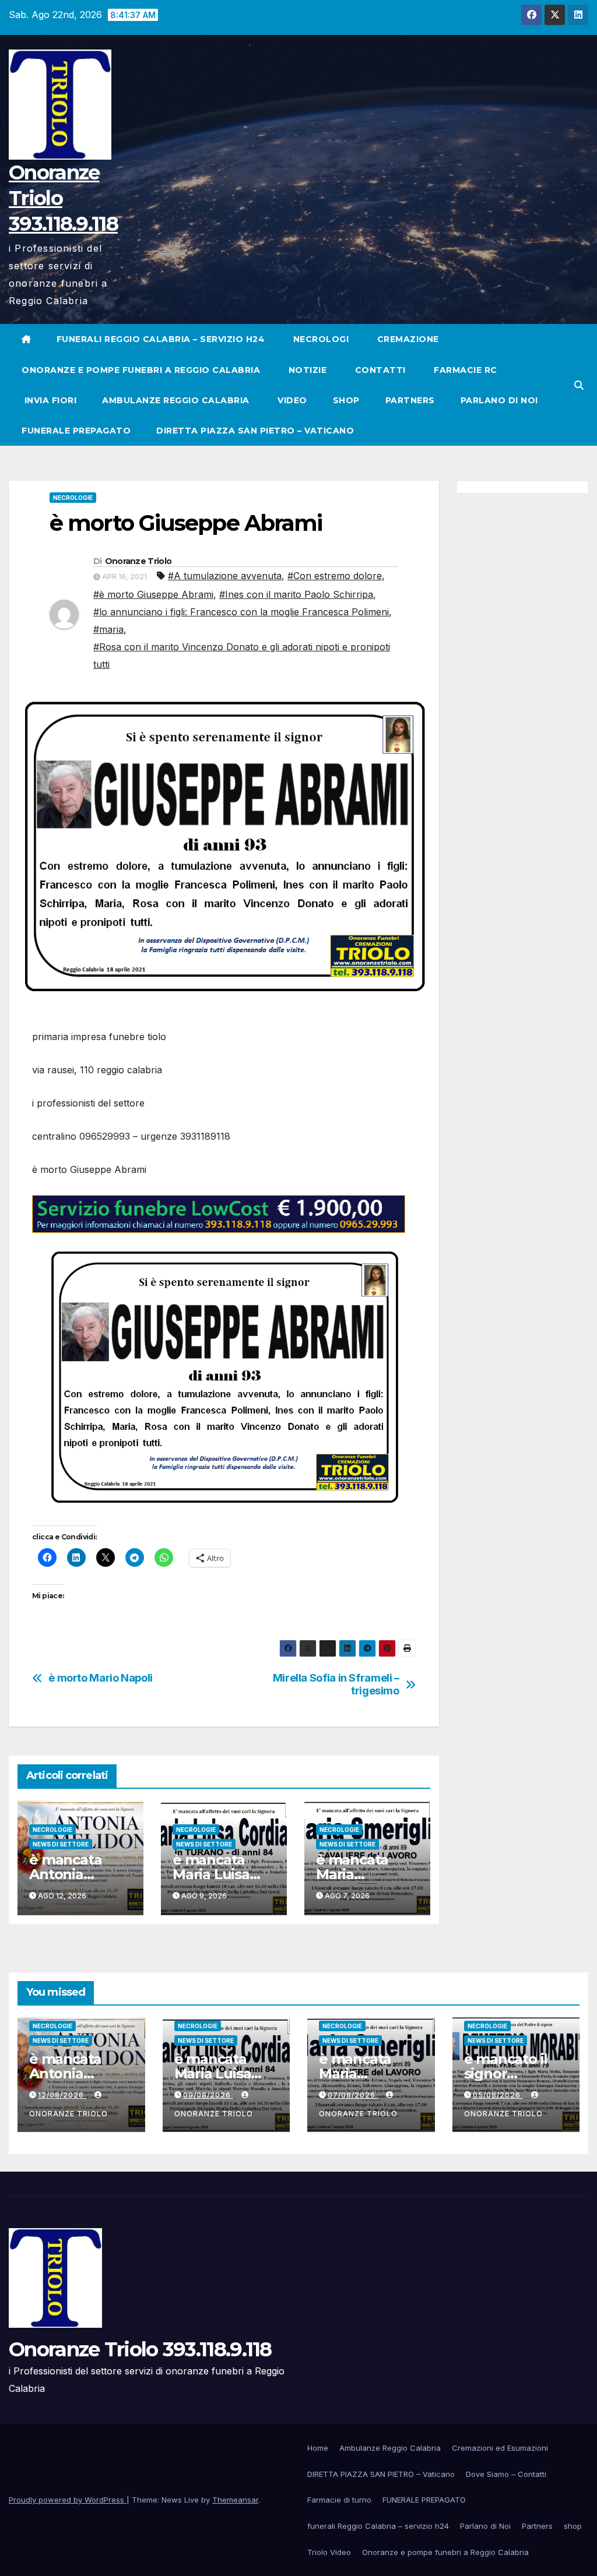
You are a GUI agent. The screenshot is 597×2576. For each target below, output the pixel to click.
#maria (108, 629)
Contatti (379, 370)
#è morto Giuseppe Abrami (153, 594)
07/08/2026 (353, 2095)
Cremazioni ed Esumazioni (500, 2448)
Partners (410, 400)
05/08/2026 (498, 2095)
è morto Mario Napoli (101, 1678)
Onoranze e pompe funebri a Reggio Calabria (141, 370)
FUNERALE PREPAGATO (76, 431)
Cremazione (407, 339)
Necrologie (73, 498)
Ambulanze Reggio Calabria (176, 400)
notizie (306, 370)
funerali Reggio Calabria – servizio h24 (161, 339)
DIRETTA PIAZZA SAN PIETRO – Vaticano (255, 431)
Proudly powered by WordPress (68, 2500)
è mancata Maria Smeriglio (352, 1874)
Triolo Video (329, 2552)
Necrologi (319, 339)
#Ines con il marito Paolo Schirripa (296, 594)
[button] (579, 385)
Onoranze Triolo (138, 561)
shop (346, 400)
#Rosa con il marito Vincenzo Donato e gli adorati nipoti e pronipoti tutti (242, 656)
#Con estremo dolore (335, 576)
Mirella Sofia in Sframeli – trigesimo (336, 1684)
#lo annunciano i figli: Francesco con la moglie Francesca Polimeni (241, 612)
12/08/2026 (62, 2095)
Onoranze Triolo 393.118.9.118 (140, 2349)
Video (291, 400)
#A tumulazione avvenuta (225, 576)
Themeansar (235, 2500)
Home (318, 2448)
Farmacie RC (464, 370)
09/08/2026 (208, 2095)
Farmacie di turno (339, 2500)
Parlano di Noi (499, 400)
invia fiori (49, 400)
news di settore (61, 1844)
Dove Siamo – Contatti (506, 2474)
